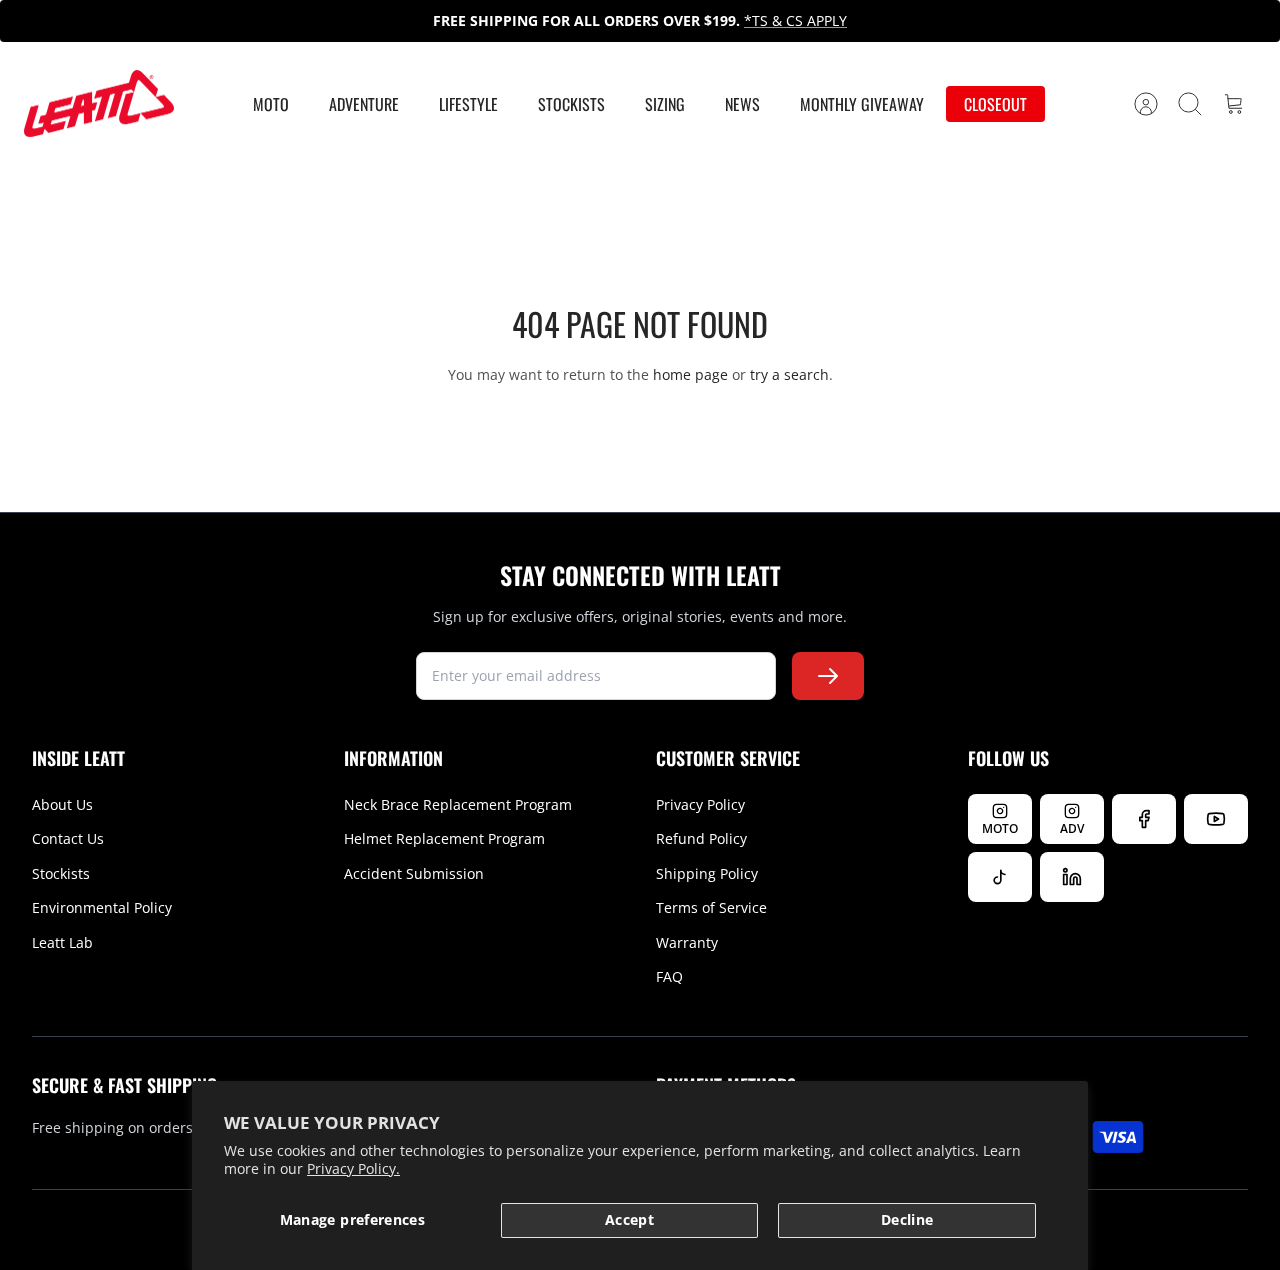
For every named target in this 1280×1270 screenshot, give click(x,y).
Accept (629, 1219)
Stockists (571, 104)
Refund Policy (701, 838)
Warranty (687, 942)
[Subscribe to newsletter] (828, 676)
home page (690, 374)
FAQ (669, 976)
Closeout (995, 104)
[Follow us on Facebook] (1144, 819)
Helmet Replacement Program (444, 838)
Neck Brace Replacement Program (458, 804)
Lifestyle (468, 104)
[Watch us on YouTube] (1216, 819)
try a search (789, 374)
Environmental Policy (102, 907)
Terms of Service (711, 907)
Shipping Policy (707, 873)
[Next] (933, 21)
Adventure (364, 104)
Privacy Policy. (353, 1168)
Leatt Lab (62, 942)
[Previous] (347, 21)
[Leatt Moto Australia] (99, 104)
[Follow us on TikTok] (1000, 877)
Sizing (665, 104)
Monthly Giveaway (862, 104)
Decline (907, 1219)
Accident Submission (414, 873)
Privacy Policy (700, 804)
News (742, 104)
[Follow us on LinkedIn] (1072, 877)
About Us (62, 804)
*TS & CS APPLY (795, 20)
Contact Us (68, 838)
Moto (271, 104)
